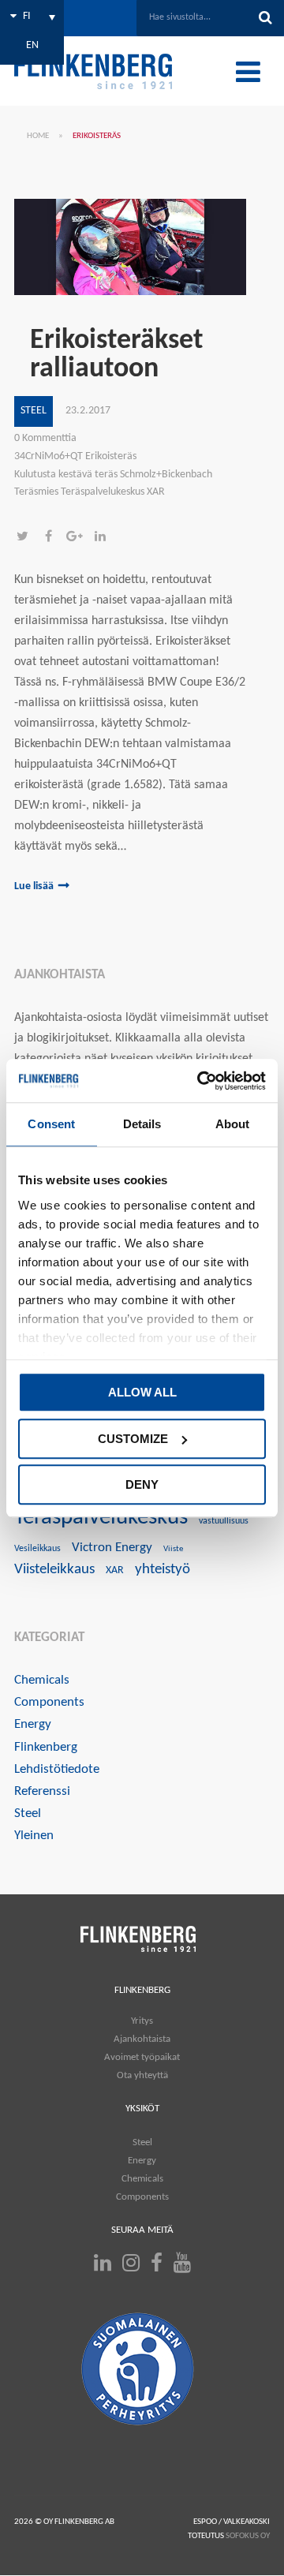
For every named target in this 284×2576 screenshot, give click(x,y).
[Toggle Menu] (248, 72)
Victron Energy (112, 1548)
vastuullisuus (224, 1521)
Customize (133, 1439)
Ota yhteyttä (142, 2075)
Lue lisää (34, 886)
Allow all (142, 1392)
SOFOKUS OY (248, 2536)
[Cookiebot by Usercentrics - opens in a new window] (200, 1081)
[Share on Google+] (79, 538)
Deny (142, 1484)
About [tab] (233, 1124)
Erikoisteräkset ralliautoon (116, 355)
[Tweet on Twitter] (27, 538)
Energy (33, 1724)
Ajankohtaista (142, 2039)
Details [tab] (142, 1124)
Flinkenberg (46, 1747)
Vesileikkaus (37, 1549)
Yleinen (34, 1836)
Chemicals (42, 1680)
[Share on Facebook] (53, 538)
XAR (115, 1570)
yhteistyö (163, 1570)
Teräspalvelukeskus (101, 1518)
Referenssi (42, 1791)
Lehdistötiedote (57, 1769)
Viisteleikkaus (54, 1570)
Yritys (142, 2021)
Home (38, 136)
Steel (34, 411)
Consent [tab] (51, 1124)
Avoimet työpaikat (142, 2057)
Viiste (173, 1549)
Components (49, 1702)
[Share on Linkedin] (104, 538)
